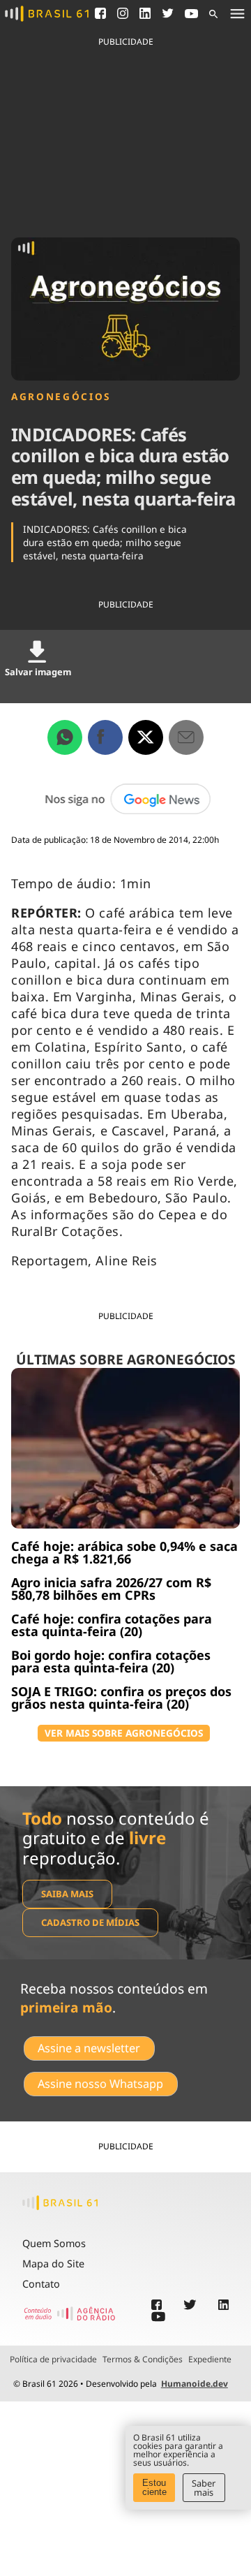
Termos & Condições (143, 2360)
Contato (41, 2284)
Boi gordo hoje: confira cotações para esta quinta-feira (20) (111, 1661)
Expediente (210, 2360)
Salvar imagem (38, 672)
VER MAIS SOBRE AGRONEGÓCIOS (124, 1733)
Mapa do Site (53, 2264)
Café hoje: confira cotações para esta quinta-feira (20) (112, 1625)
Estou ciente (154, 2487)
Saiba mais (67, 1894)
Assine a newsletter (89, 2048)
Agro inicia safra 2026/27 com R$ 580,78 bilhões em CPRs (111, 1589)
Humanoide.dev (195, 2384)
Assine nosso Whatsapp (100, 2084)
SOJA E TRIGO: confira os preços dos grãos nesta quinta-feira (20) (121, 1698)
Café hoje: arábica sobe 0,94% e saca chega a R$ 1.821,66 (124, 1552)
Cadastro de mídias (90, 1922)
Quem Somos (54, 2243)
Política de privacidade (53, 2360)
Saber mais (204, 2488)
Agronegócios (61, 397)
